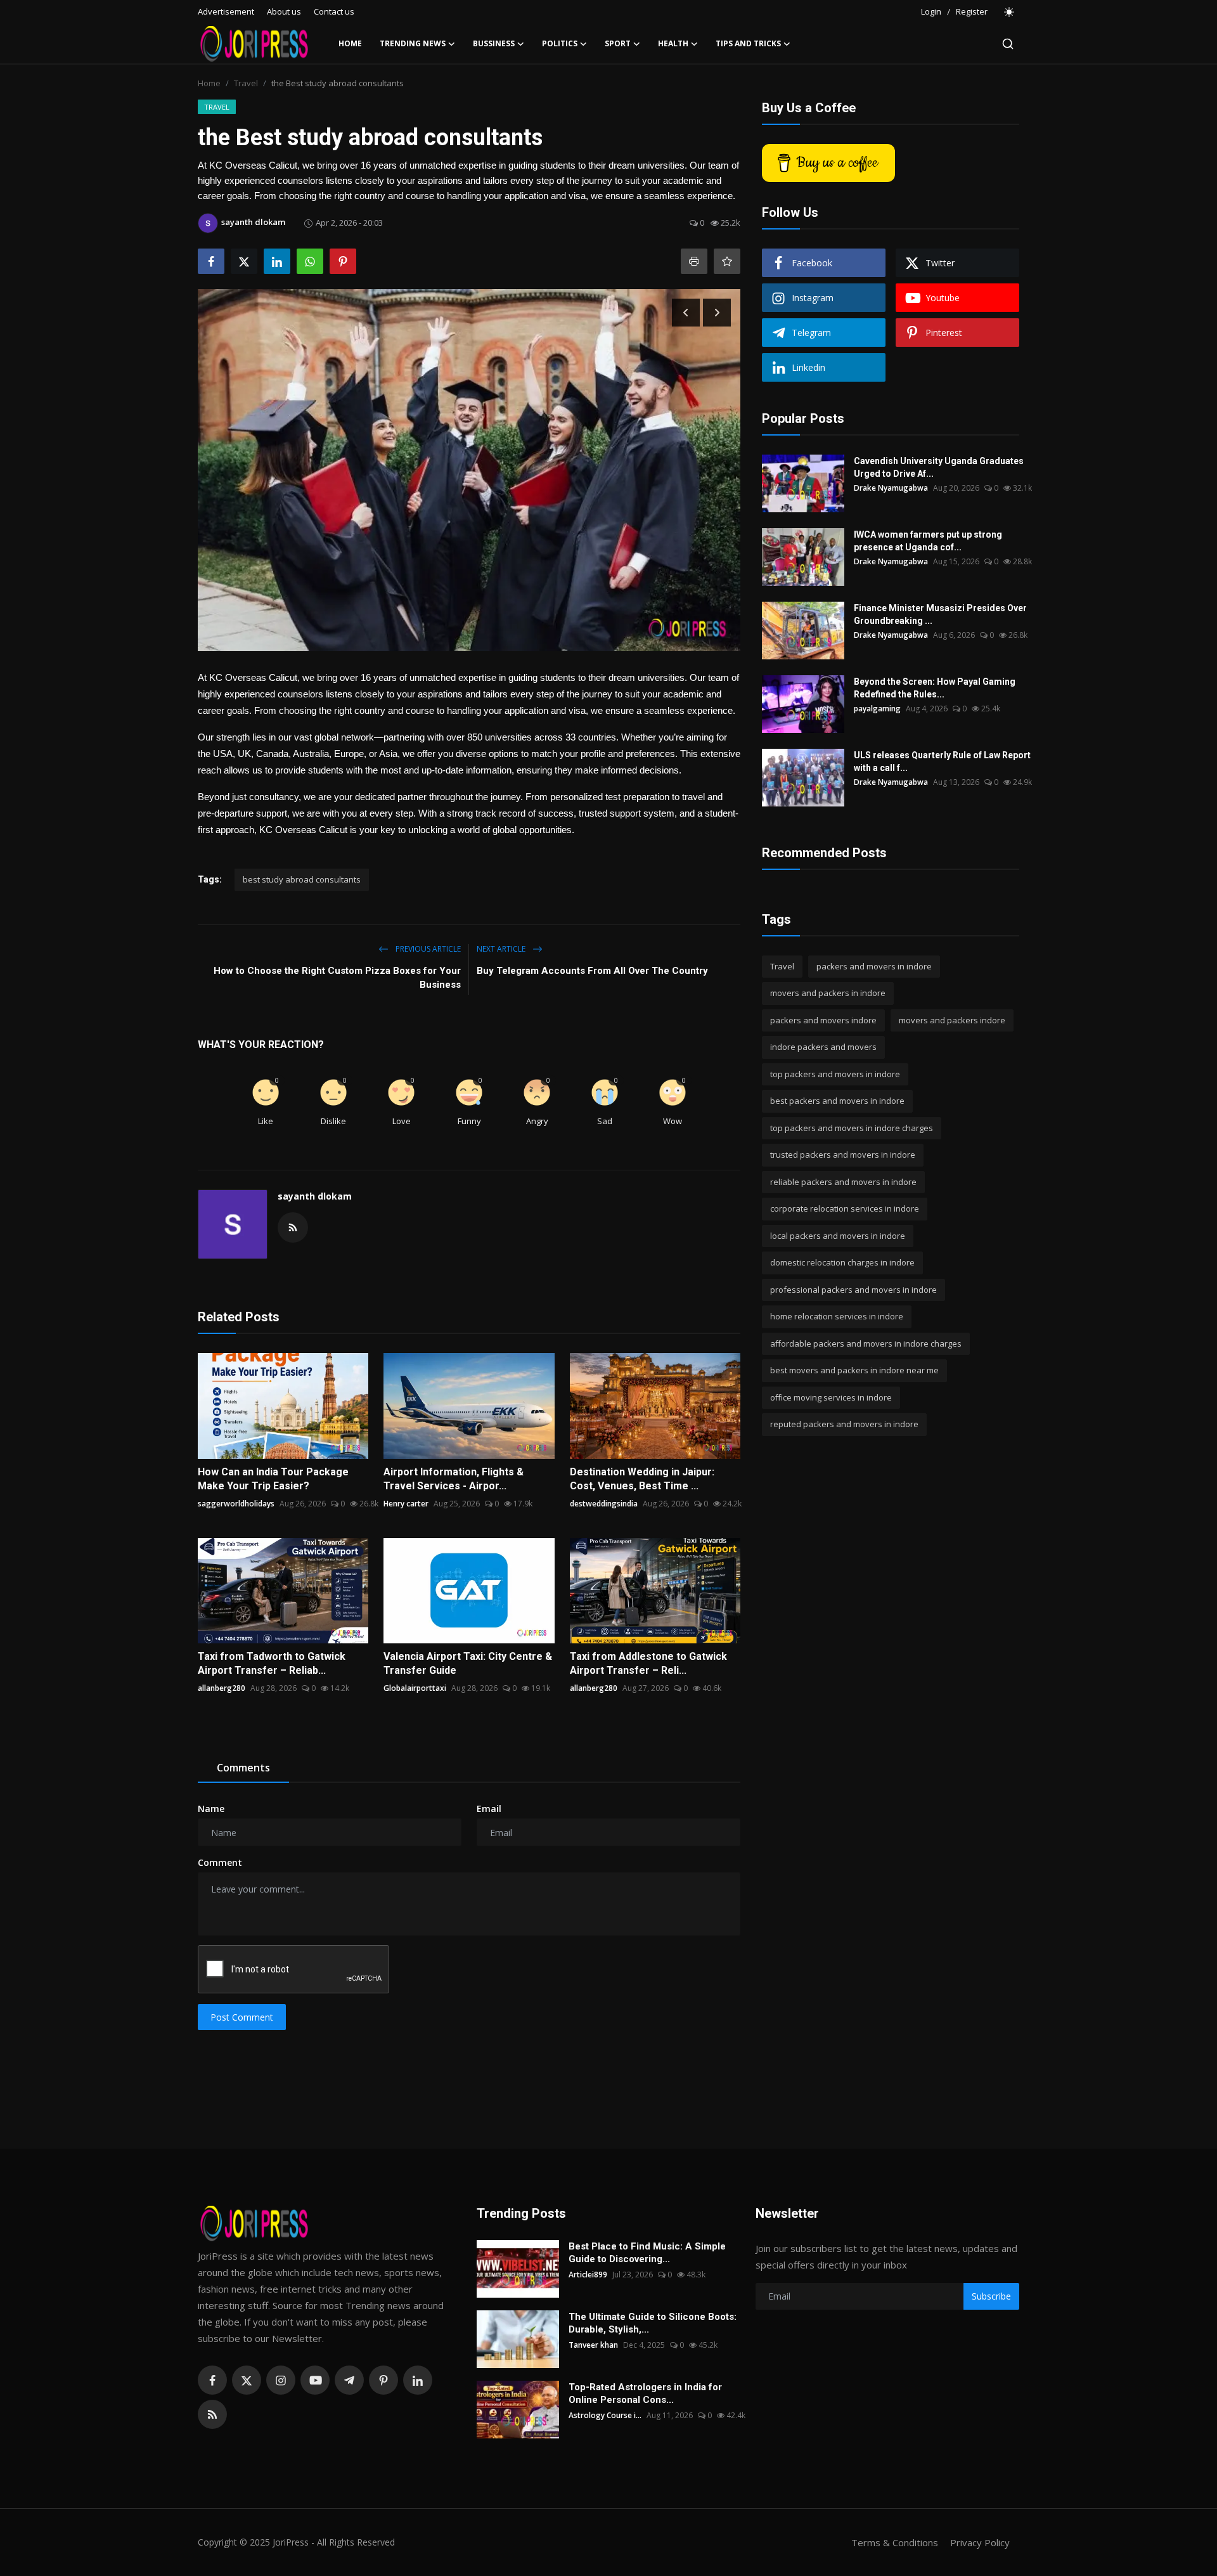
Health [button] (673, 43)
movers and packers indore (952, 1020)
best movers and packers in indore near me (854, 1371)
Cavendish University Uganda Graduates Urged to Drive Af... (939, 467)
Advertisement (226, 11)
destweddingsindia (604, 1504)
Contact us (334, 11)
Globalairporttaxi (415, 1688)
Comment (220, 1862)
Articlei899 (588, 2275)
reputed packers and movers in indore (844, 1425)
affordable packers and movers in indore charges (866, 1343)
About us (284, 11)
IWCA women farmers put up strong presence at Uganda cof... (928, 541)
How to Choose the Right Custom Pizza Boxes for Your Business (337, 978)
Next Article (502, 949)
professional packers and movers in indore (853, 1290)
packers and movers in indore (874, 966)
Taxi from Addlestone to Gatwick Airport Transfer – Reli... (648, 1663)
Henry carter (406, 1504)
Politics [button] (560, 43)
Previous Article (427, 949)
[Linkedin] (418, 2380)
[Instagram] (281, 2380)
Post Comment (242, 2017)
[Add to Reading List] (727, 261)
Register (972, 11)
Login (931, 11)
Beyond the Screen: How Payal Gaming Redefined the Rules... (935, 688)
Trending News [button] (413, 43)
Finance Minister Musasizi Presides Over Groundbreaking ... (940, 614)
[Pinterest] (383, 2380)
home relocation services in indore (837, 1317)
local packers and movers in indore (838, 1236)
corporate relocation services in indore (845, 1209)
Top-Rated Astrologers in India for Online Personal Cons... (645, 2393)
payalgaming (877, 709)
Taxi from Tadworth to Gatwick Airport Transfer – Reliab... (272, 1663)
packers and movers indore (823, 1020)
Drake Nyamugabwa (891, 488)
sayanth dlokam (315, 1196)
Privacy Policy (980, 2542)
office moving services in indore (831, 1397)
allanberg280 (222, 1688)
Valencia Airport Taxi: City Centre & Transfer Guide (468, 1663)
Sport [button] (618, 43)
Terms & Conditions (895, 2542)
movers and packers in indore (828, 994)
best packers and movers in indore (837, 1101)
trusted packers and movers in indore (843, 1155)
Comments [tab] (243, 1768)
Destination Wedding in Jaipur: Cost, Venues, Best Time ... (642, 1479)
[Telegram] (349, 2380)
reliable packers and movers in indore (843, 1182)
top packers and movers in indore (835, 1074)
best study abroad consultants (302, 879)
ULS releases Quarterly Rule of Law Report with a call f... (942, 761)
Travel (246, 83)
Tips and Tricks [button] (748, 43)
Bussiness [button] (494, 43)
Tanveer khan (593, 2345)
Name (211, 1809)
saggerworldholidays (236, 1504)
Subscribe (991, 2296)
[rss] (212, 2414)
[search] (1008, 44)
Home (350, 43)
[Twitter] (247, 2380)
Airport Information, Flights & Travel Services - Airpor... (454, 1479)
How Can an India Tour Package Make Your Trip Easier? (273, 1479)
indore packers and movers (823, 1047)
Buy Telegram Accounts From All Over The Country (592, 971)
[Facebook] (212, 2380)
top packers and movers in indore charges (852, 1128)
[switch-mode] (1010, 12)
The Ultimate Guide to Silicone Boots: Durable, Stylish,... (653, 2323)
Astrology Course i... (605, 2415)
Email (489, 1809)
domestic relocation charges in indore (842, 1263)
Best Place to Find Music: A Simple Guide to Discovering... (647, 2253)
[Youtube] (315, 2380)
